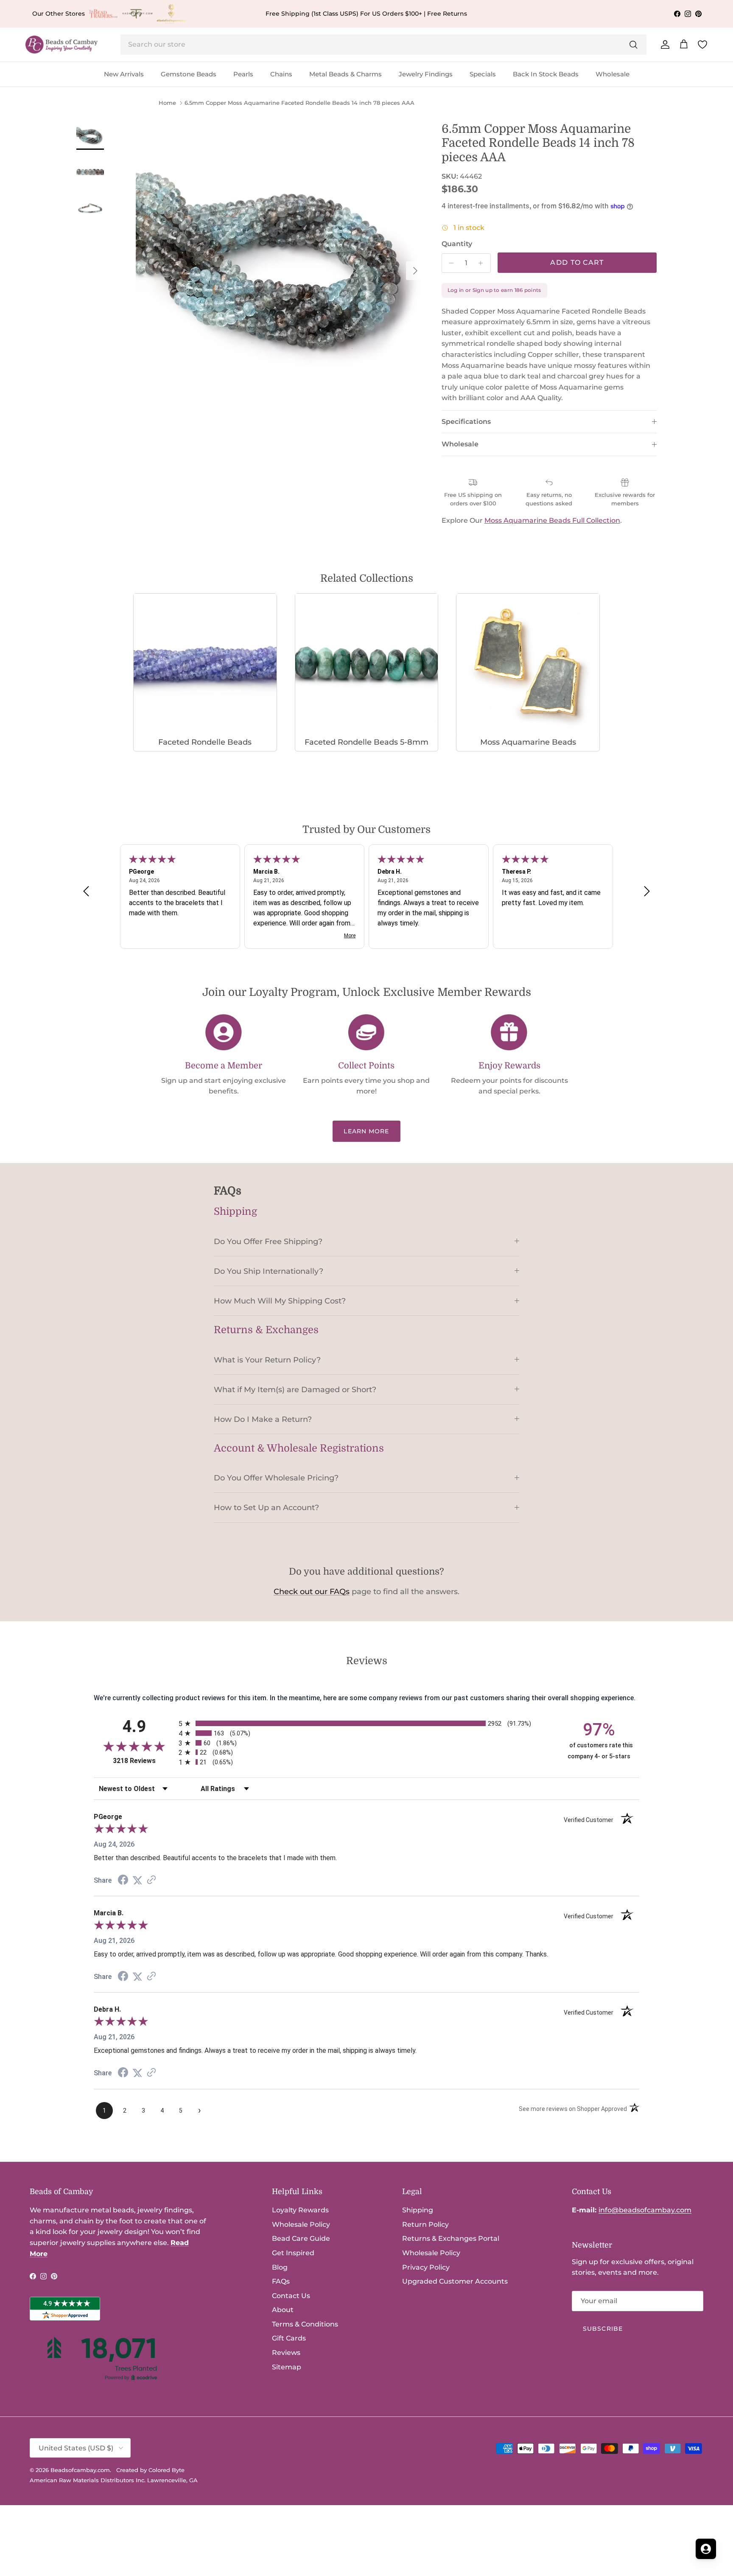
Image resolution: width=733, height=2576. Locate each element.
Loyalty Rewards (300, 2210)
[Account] (663, 45)
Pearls (243, 74)
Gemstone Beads (189, 74)
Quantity (457, 244)
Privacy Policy (426, 2267)
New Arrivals (124, 74)
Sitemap (287, 2367)
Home (167, 103)
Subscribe (603, 2329)
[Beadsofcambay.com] (62, 45)
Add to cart (577, 262)
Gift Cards (289, 2338)
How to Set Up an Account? (266, 1507)
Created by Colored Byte (150, 2470)
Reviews (286, 2353)
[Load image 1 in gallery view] (280, 267)
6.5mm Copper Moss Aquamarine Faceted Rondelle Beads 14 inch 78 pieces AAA (299, 103)
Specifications (466, 422)
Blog (280, 2267)
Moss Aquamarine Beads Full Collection (552, 520)
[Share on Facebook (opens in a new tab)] (123, 1881)
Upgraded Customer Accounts (455, 2281)
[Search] (633, 45)
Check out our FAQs (312, 1592)
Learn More (366, 1131)
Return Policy (425, 2224)
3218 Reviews (144, 1761)
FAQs (281, 2281)
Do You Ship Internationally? (269, 1271)
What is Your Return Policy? (267, 1360)
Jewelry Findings (426, 74)
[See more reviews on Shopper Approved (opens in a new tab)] (151, 1880)
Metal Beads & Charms (346, 74)
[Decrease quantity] (449, 263)
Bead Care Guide (301, 2238)
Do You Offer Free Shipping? (268, 1241)
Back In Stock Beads (546, 74)
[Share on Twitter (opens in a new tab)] (137, 1880)
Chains (281, 74)
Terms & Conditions (305, 2324)
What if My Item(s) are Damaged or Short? (295, 1389)
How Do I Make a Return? (263, 1419)
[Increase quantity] (483, 263)
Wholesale (613, 74)
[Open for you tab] (706, 2549)
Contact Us (291, 2296)
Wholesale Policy (301, 2224)
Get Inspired (293, 2253)
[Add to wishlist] (143, 129)
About (283, 2310)
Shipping (418, 2210)
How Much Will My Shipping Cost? (280, 1301)
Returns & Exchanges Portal (451, 2238)
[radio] (366, 1723)
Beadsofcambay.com (80, 2470)
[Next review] (647, 891)
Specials (483, 74)
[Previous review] (86, 891)
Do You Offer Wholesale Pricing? (276, 1478)
